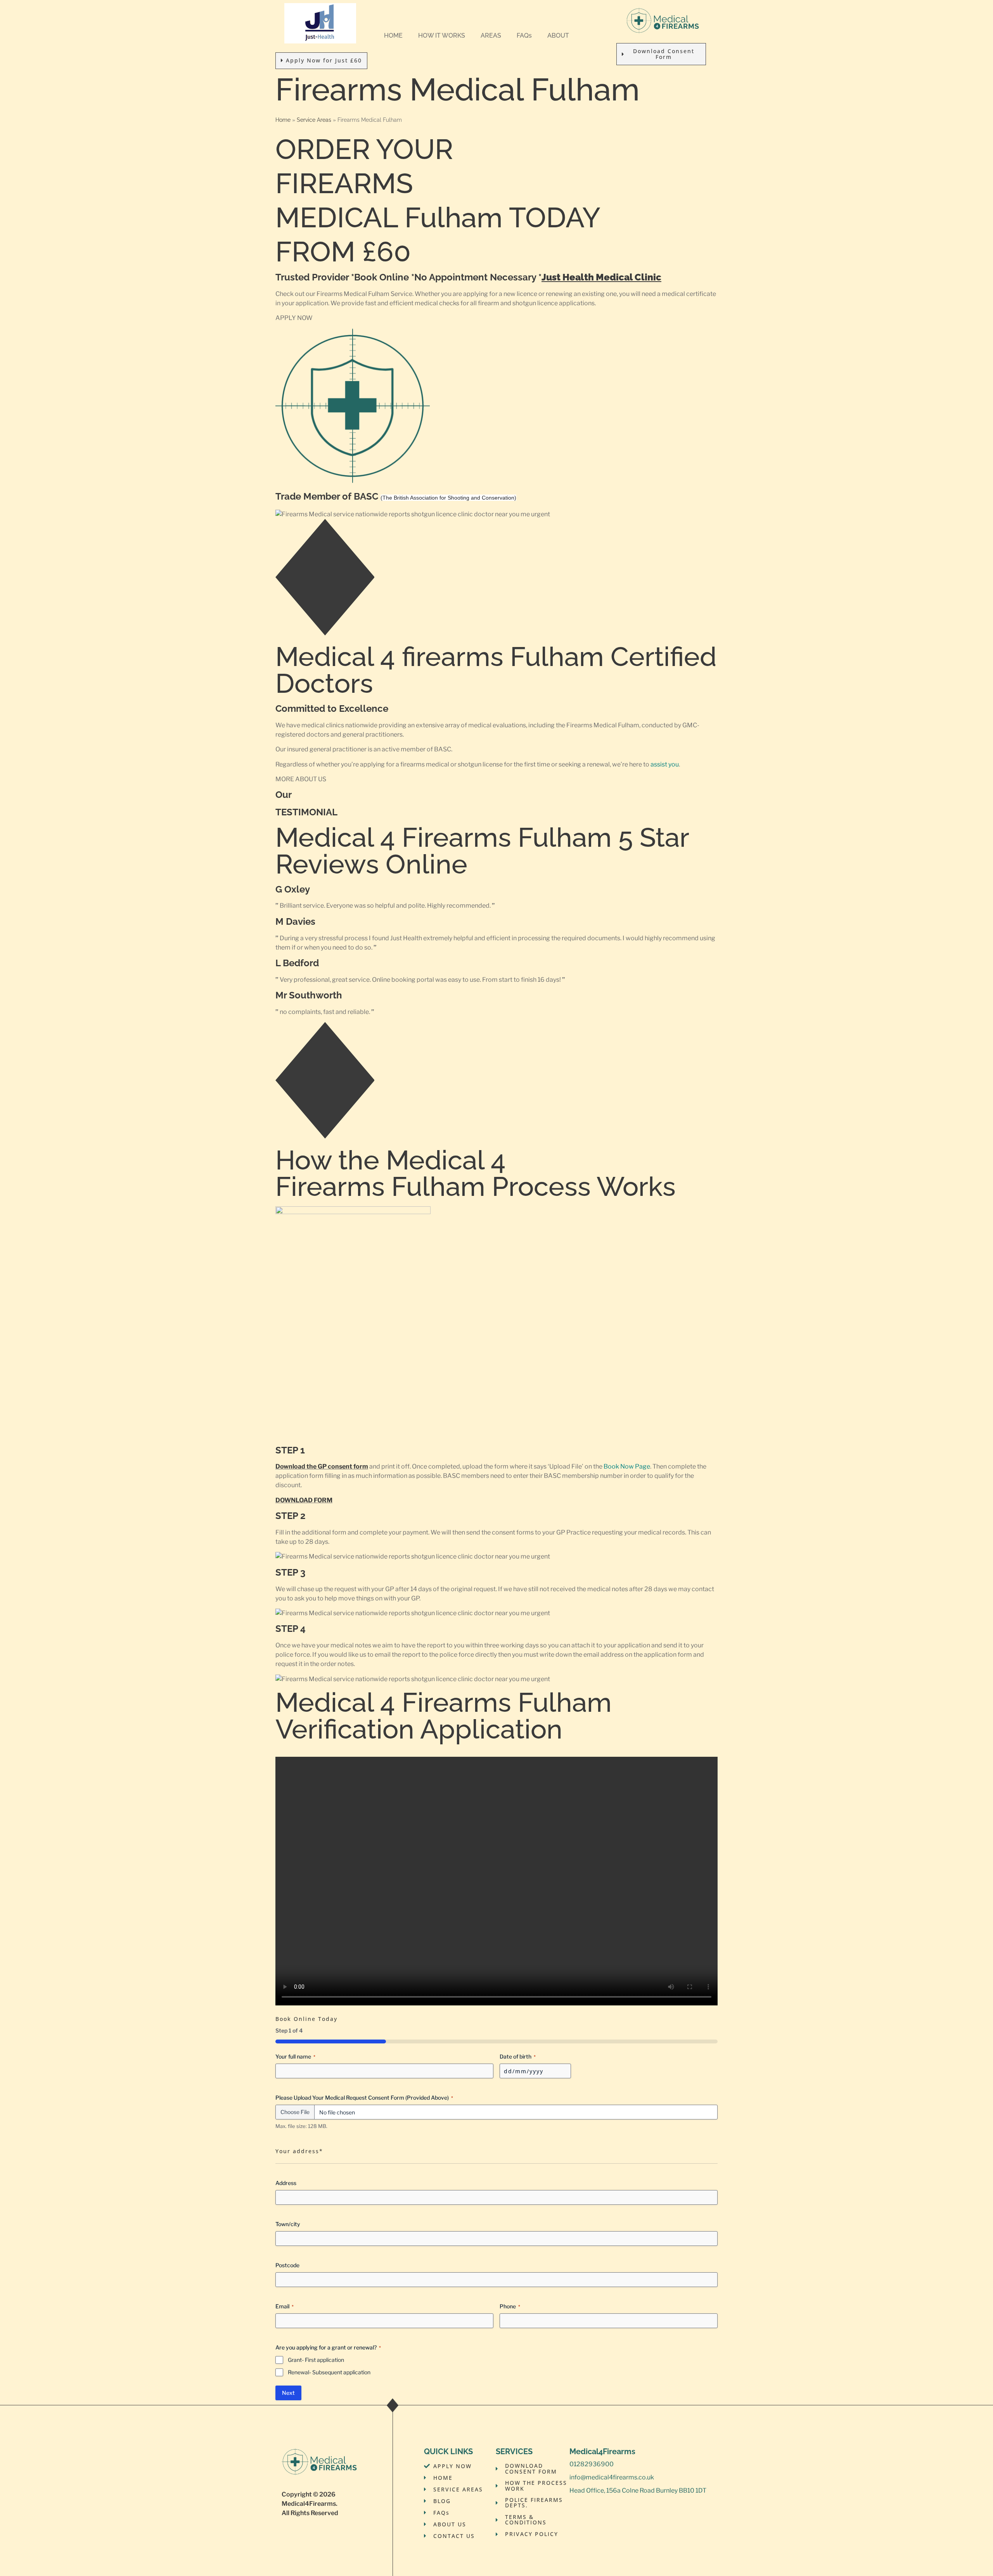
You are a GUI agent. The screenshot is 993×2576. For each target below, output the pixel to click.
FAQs (524, 35)
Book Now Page (627, 1466)
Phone (510, 2306)
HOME (393, 35)
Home (283, 120)
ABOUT (558, 35)
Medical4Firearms (309, 2504)
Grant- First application (316, 2360)
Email (285, 2306)
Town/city (288, 2224)
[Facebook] (574, 2507)
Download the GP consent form (322, 1466)
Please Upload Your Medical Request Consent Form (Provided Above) (364, 2098)
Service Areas (314, 120)
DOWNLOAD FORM (304, 1500)
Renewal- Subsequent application (329, 2372)
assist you (665, 764)
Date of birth (518, 2056)
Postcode (287, 2265)
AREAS (491, 35)
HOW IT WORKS (442, 35)
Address (286, 2183)
